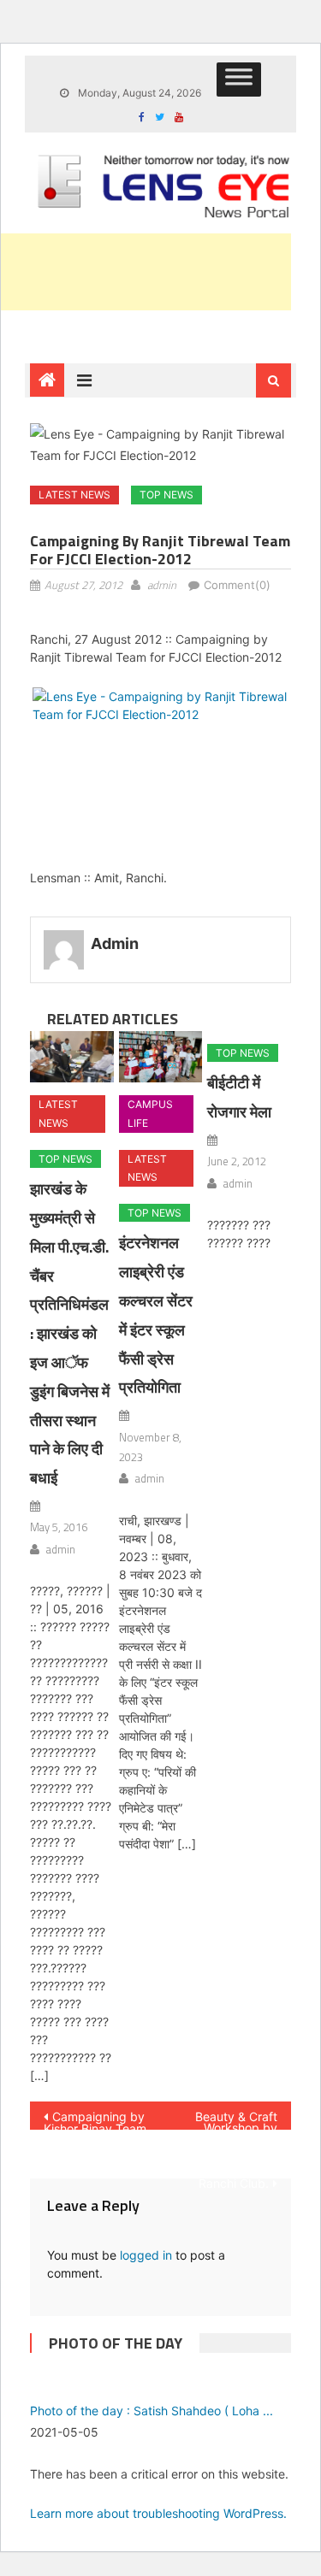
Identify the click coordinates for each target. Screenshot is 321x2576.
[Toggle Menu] (239, 80)
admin (162, 585)
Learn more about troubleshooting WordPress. (158, 2513)
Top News (166, 495)
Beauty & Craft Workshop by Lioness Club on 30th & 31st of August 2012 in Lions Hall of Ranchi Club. (233, 2119)
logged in (146, 2255)
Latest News (74, 495)
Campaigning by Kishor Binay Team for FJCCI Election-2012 (95, 2119)
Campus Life (150, 1114)
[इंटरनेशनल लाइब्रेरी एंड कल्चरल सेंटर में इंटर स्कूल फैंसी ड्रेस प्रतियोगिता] (160, 1057)
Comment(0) (237, 585)
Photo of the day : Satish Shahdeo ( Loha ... (152, 2411)
